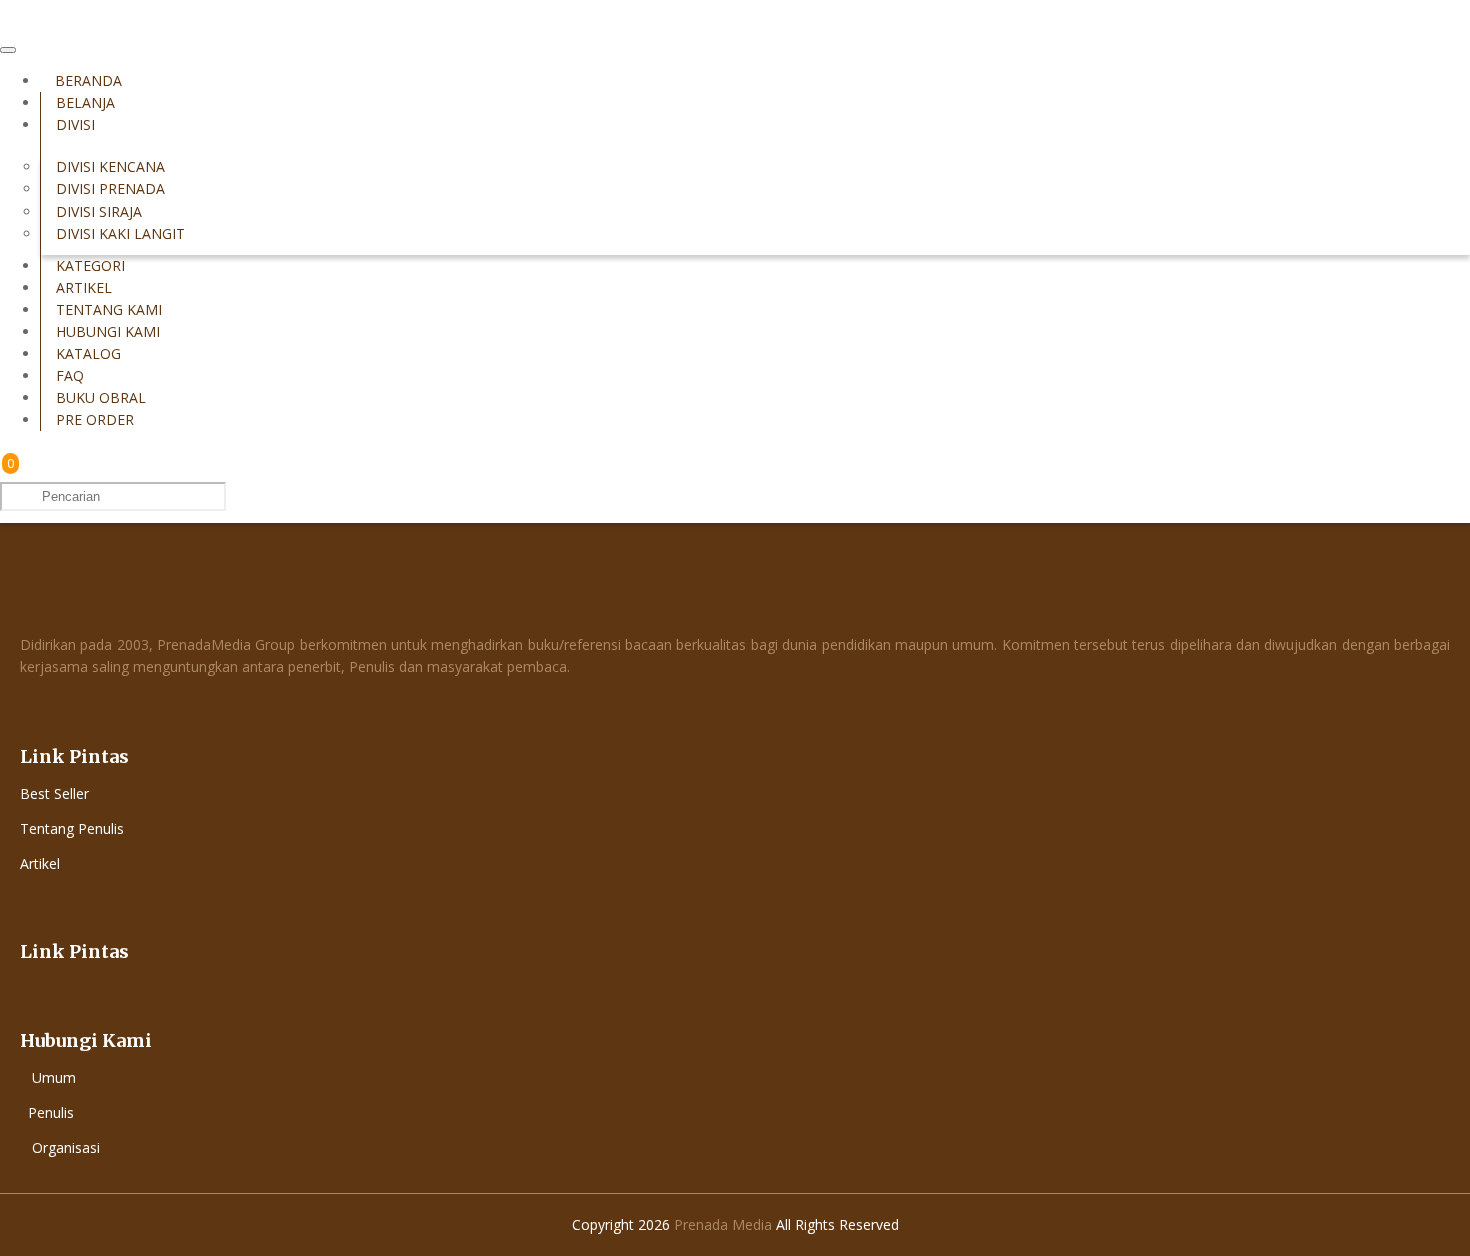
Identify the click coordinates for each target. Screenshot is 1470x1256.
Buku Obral (101, 397)
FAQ (70, 375)
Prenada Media (723, 1224)
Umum (54, 1077)
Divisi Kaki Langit (120, 233)
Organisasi (66, 1147)
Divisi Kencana (110, 166)
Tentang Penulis (72, 828)
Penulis (51, 1112)
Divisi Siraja (99, 211)
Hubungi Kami (108, 331)
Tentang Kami (109, 309)
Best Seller (54, 793)
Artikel (84, 287)
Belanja (85, 102)
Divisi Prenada (110, 188)
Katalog (88, 353)
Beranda (88, 80)
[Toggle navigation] (8, 50)
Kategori (90, 265)
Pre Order (95, 419)
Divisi (75, 124)
